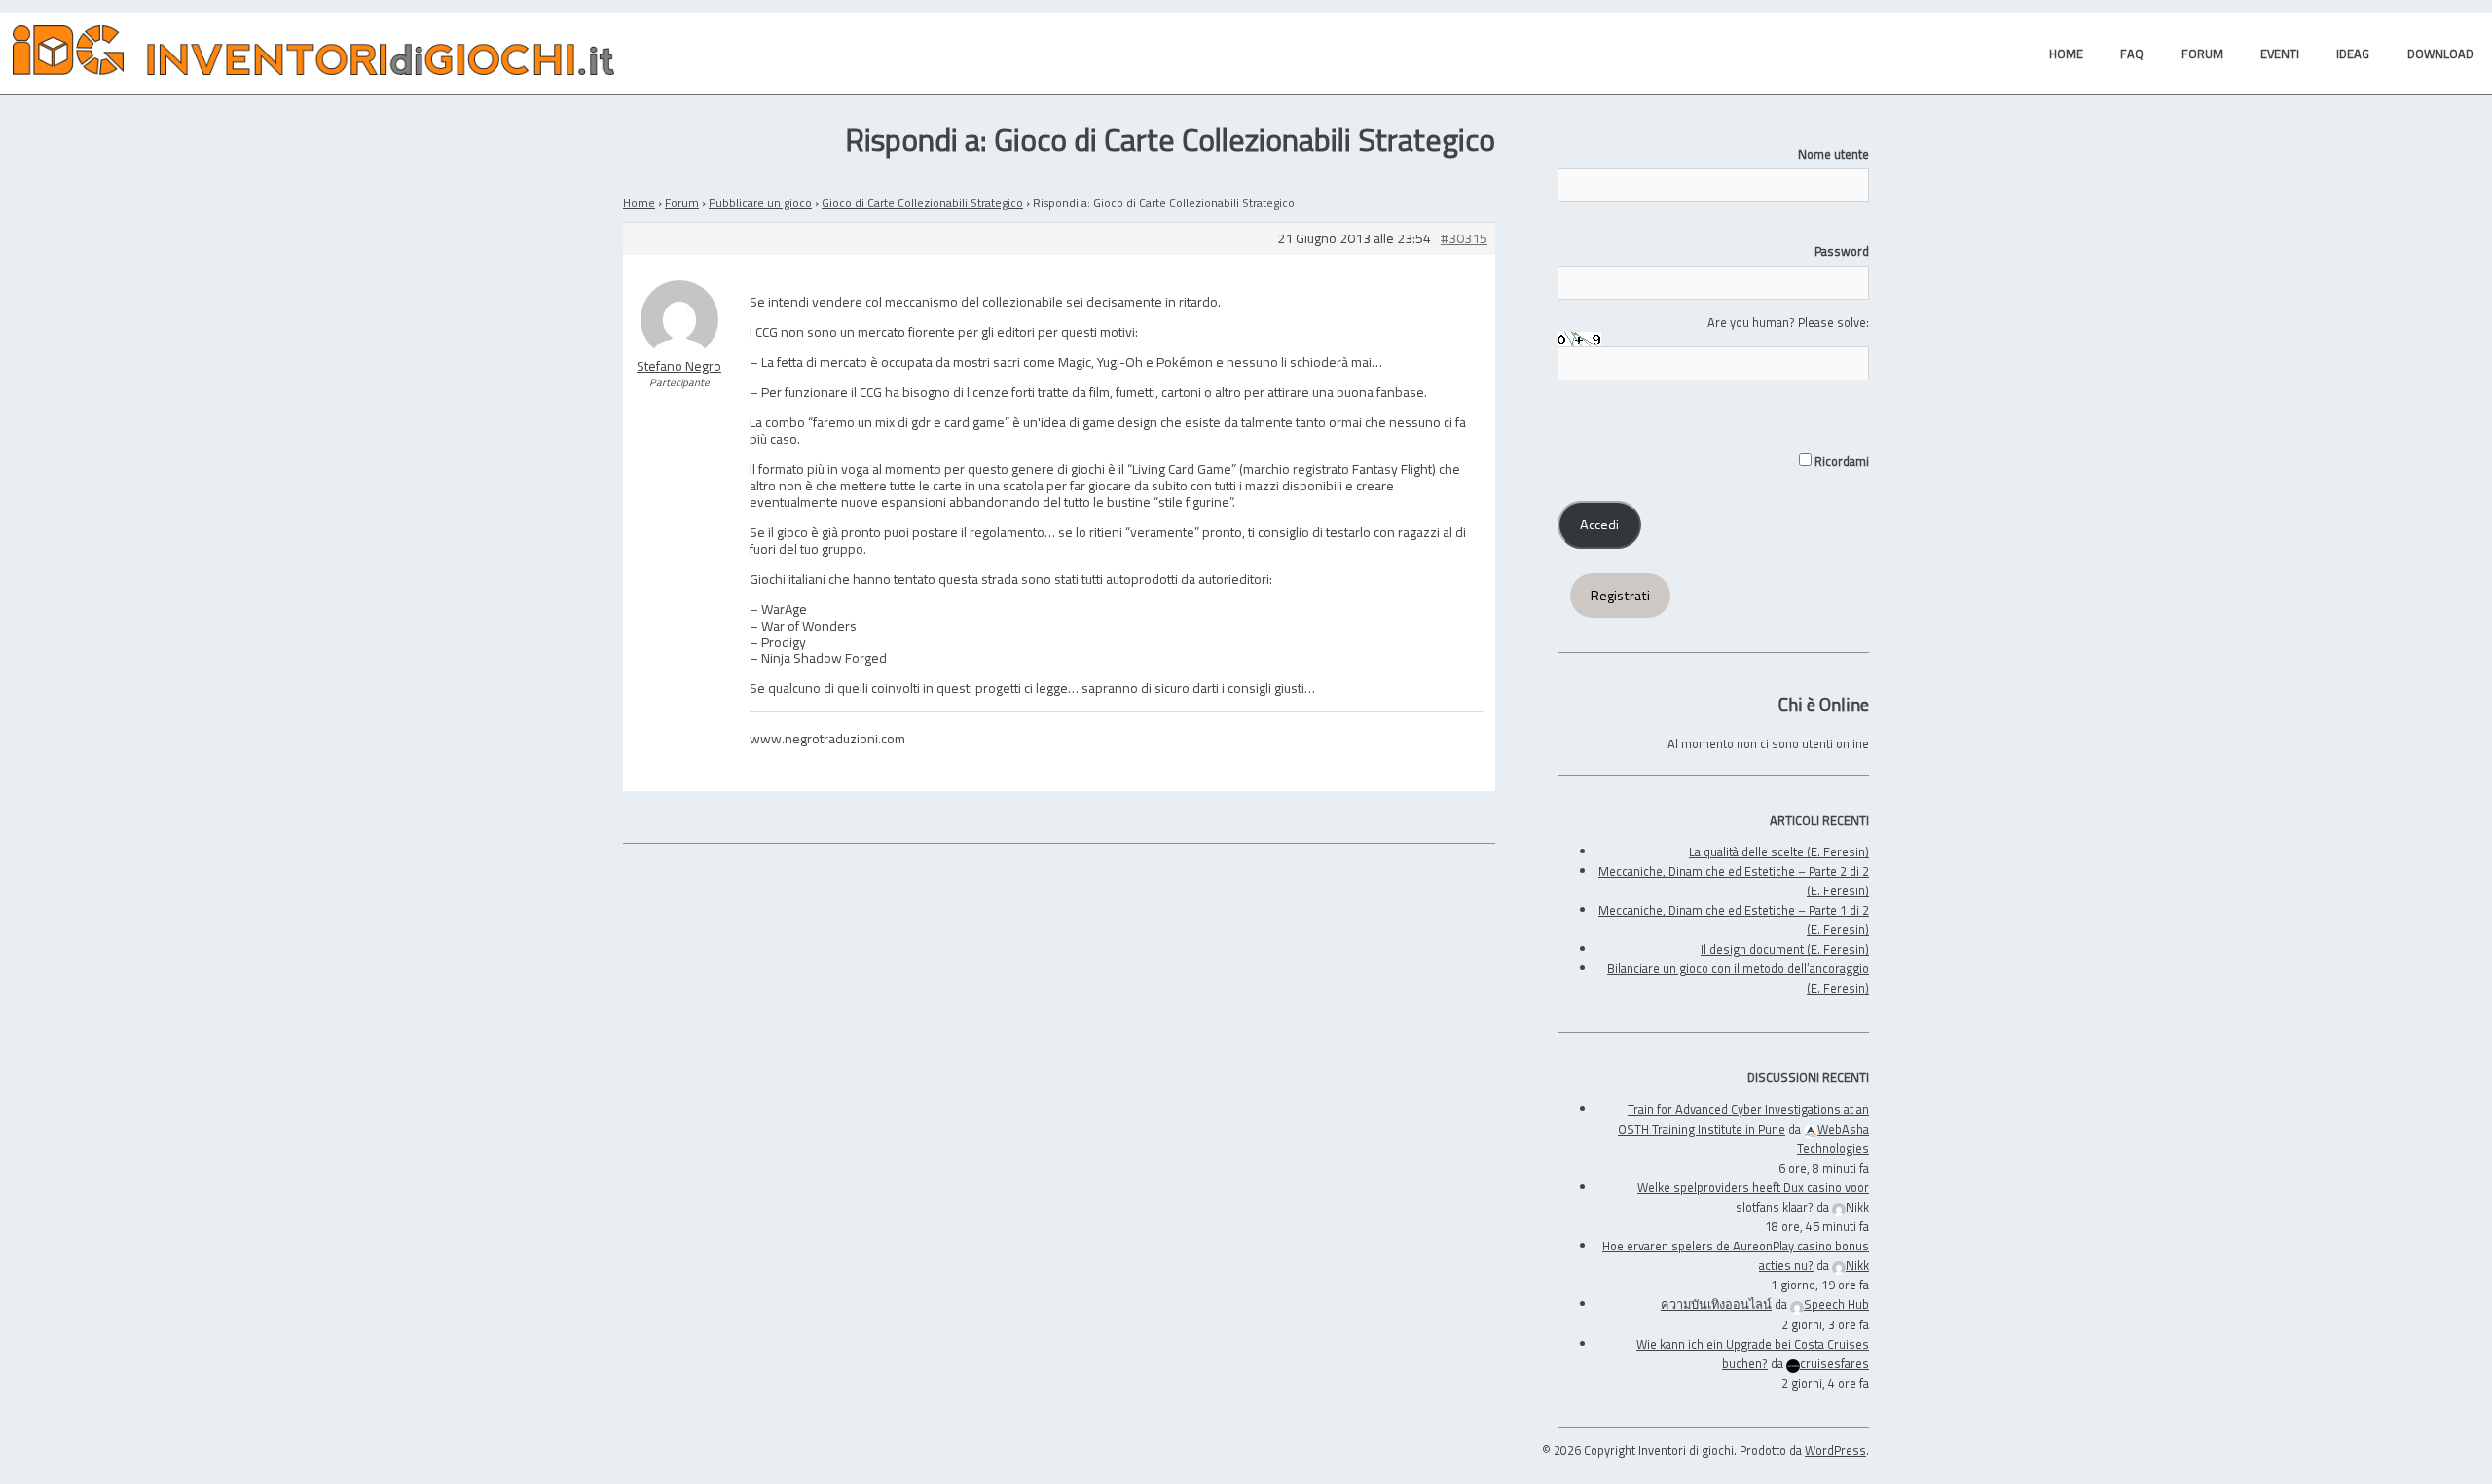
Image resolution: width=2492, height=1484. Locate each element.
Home (639, 203)
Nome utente (1833, 154)
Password (1842, 251)
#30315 (1464, 239)
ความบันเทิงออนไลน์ (1716, 1304)
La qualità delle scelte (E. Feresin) (1779, 851)
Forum (682, 203)
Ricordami (1840, 461)
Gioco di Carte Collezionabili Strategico (922, 203)
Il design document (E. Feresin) (1785, 949)
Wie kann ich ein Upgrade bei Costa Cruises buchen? (1753, 1354)
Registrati (1620, 596)
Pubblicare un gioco (760, 203)
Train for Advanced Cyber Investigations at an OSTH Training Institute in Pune (1743, 1119)
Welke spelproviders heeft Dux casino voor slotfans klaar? (1753, 1197)
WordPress (1835, 1450)
